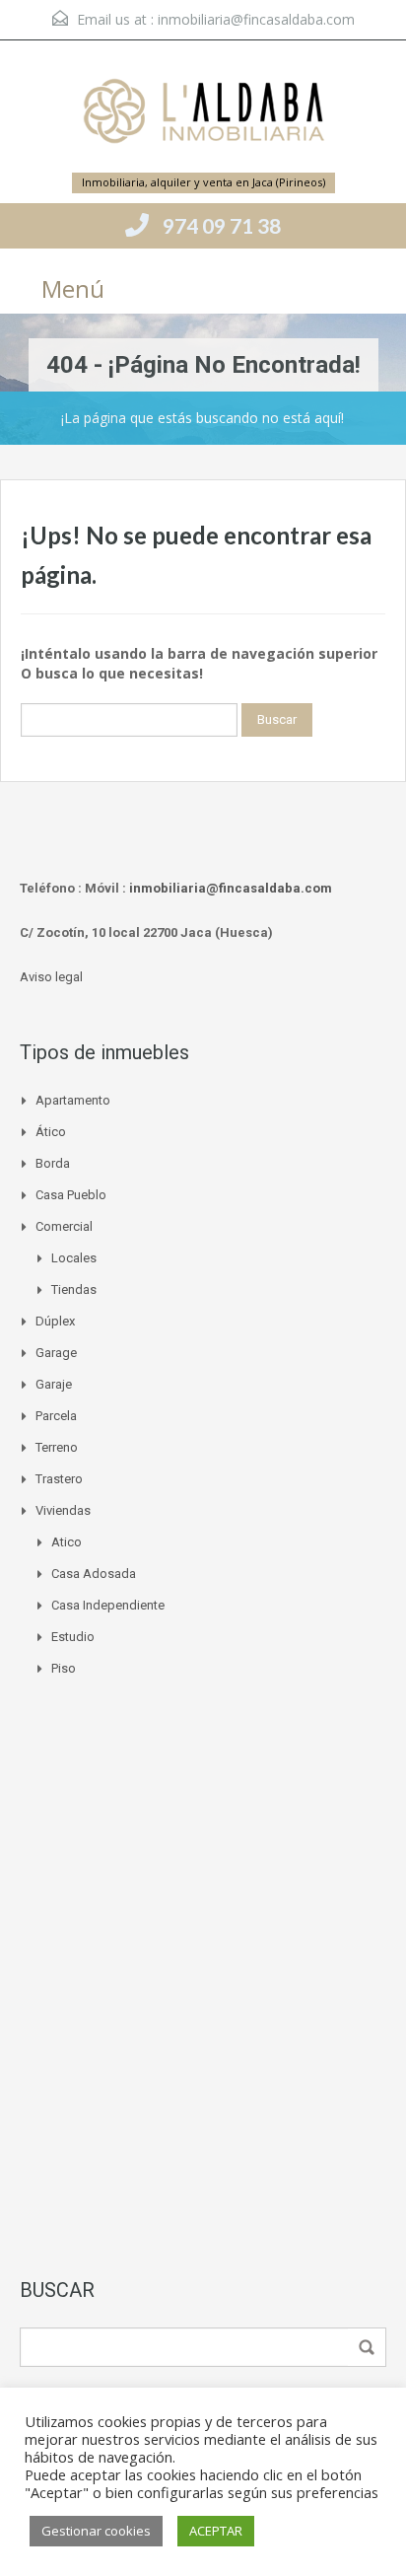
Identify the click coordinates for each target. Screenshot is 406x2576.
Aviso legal (51, 977)
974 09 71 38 (222, 225)
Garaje (54, 1384)
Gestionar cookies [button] (96, 2531)
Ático (51, 1132)
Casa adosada (94, 1574)
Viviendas (63, 1510)
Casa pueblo (71, 1195)
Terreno (57, 1447)
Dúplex (55, 1321)
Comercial (64, 1226)
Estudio (73, 1637)
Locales (74, 1258)
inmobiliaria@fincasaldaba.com (256, 19)
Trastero (59, 1479)
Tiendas (74, 1289)
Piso (64, 1668)
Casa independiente (108, 1605)
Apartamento (73, 1100)
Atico (67, 1542)
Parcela (56, 1416)
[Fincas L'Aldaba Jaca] (203, 114)
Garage (56, 1353)
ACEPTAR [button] (216, 2531)
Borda (53, 1163)
